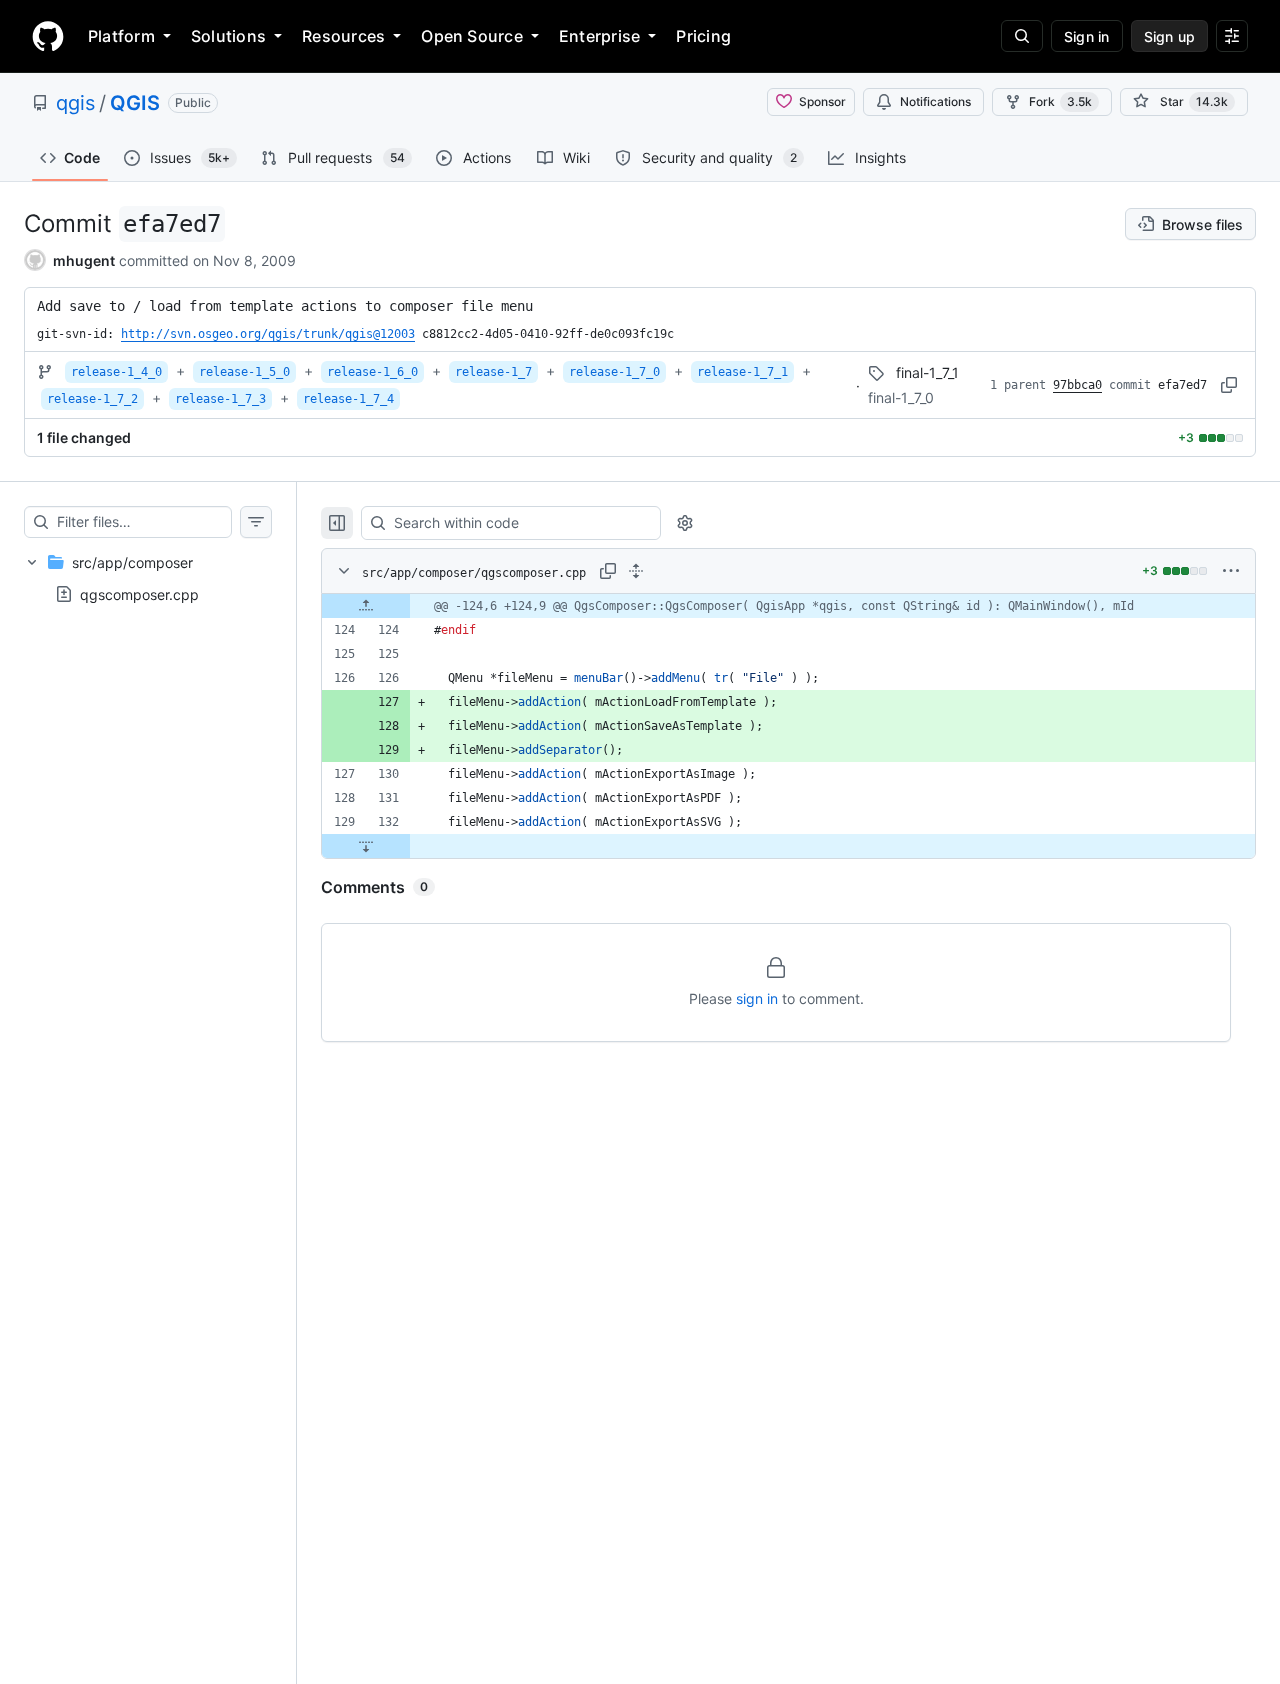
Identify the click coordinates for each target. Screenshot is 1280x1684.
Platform (121, 36)
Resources (343, 36)
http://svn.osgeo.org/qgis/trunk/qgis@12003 (268, 334)
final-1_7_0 (901, 397)
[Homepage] (48, 36)
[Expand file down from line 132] (366, 846)
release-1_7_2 (92, 399)
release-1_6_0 (372, 372)
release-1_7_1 (742, 372)
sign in (757, 998)
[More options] (1231, 571)
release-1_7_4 (348, 399)
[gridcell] (788, 606)
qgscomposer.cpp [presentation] (139, 594)
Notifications (935, 101)
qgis (75, 103)
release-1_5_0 (244, 372)
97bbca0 (1077, 385)
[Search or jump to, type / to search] (1022, 36)
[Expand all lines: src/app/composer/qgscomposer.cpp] (636, 571)
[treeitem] (148, 578)
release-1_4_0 (116, 372)
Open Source (472, 36)
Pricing (703, 36)
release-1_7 (493, 372)
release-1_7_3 (220, 399)
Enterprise (599, 36)
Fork (1060, 101)
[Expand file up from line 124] (366, 606)
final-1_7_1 (927, 372)
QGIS (135, 103)
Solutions (228, 36)
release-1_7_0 (614, 372)
